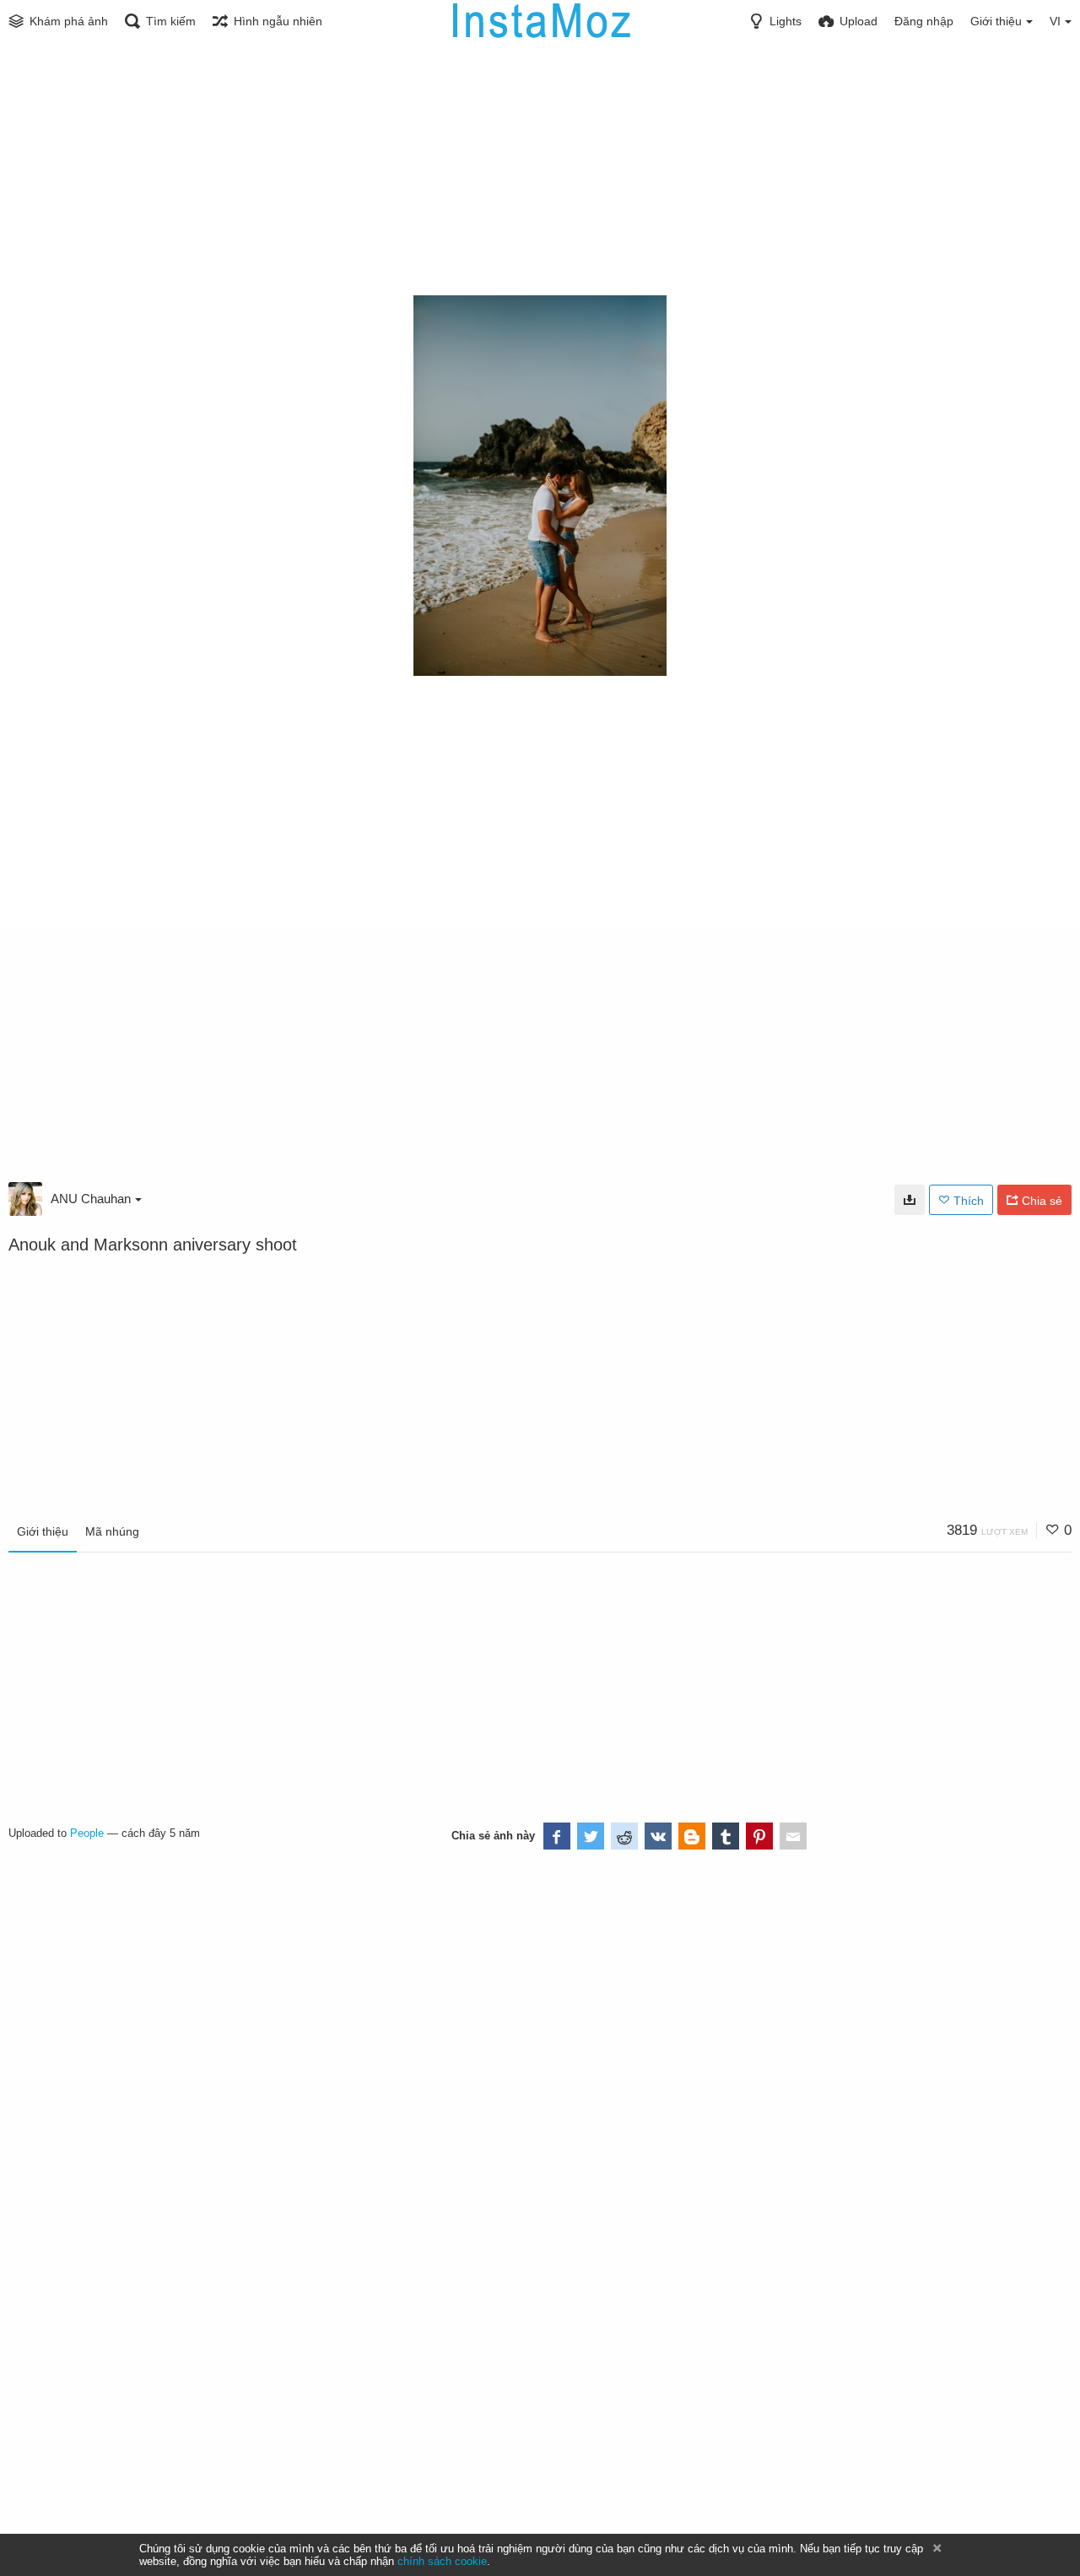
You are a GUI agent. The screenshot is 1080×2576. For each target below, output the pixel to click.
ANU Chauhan (91, 1199)
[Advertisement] (540, 169)
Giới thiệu (43, 1531)
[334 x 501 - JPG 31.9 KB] (910, 1200)
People (87, 1833)
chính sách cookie (442, 2561)
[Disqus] (204, 2067)
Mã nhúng (112, 1531)
